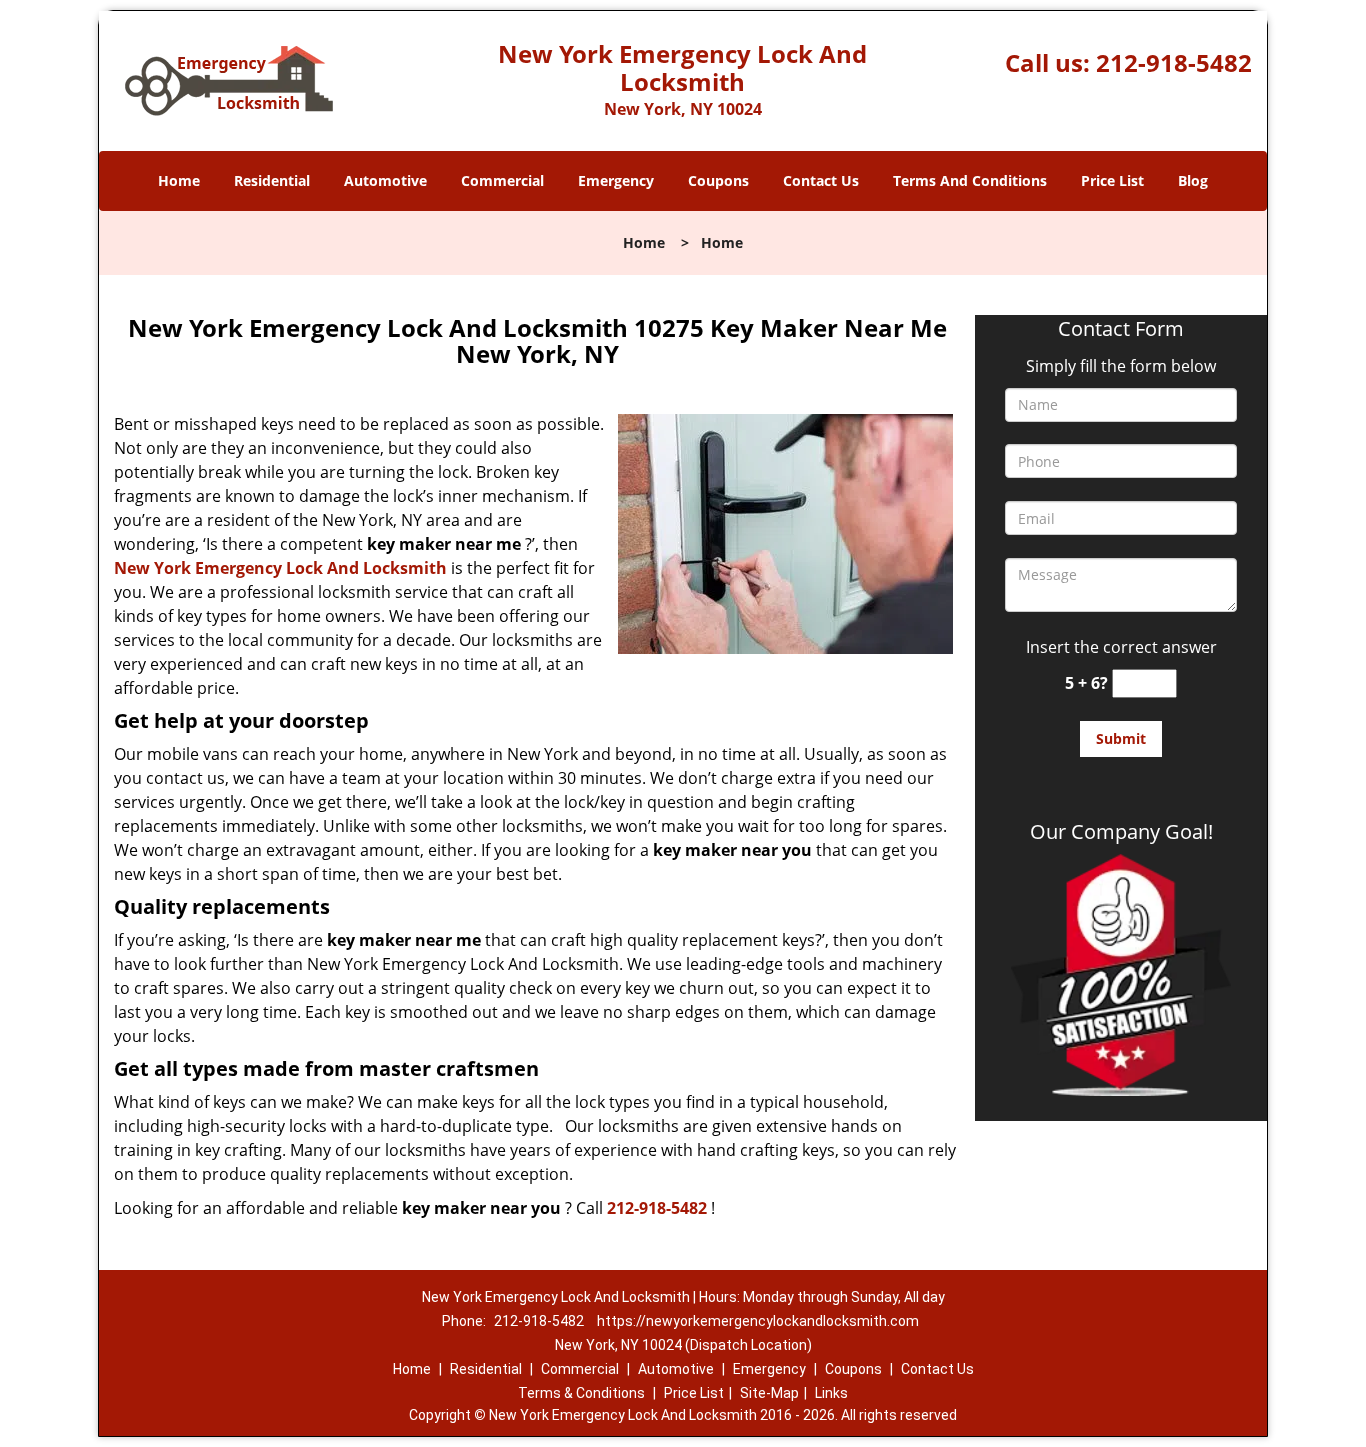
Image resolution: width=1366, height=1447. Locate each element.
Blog (1193, 180)
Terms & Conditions (581, 1393)
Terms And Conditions (970, 180)
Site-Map (769, 1393)
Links (831, 1393)
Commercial (502, 180)
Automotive (385, 180)
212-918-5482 (1174, 62)
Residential (272, 180)
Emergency (616, 180)
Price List (1112, 180)
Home (179, 180)
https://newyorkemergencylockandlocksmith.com (758, 1321)
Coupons (718, 180)
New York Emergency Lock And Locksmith (280, 568)
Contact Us (821, 180)
